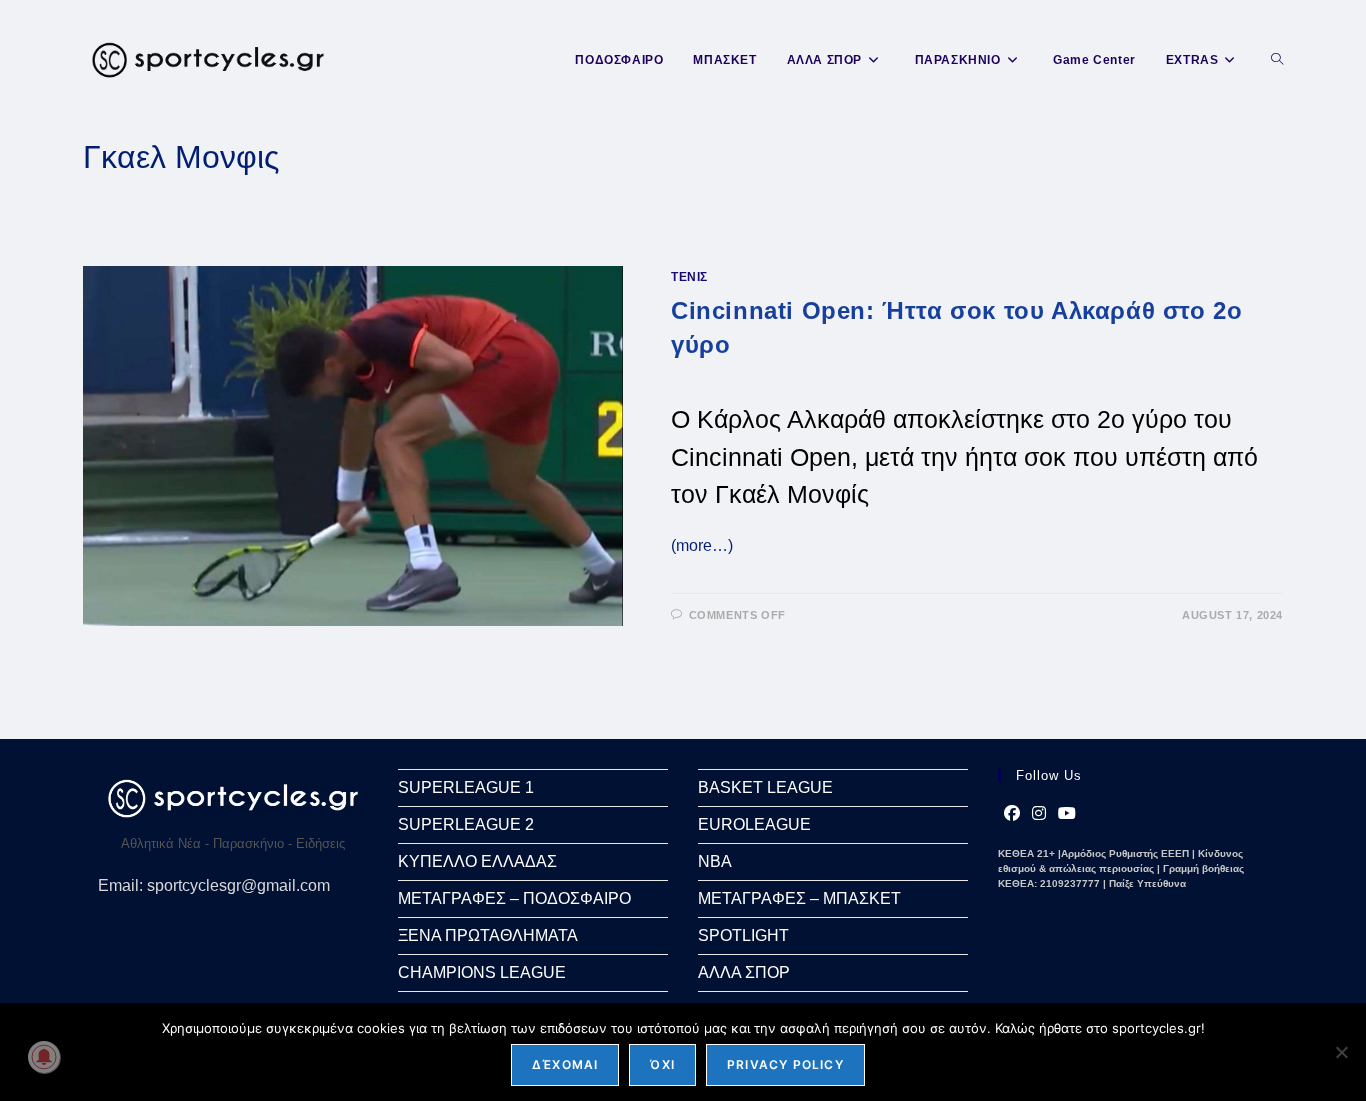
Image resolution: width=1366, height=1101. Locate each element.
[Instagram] (1039, 814)
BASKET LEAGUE (765, 787)
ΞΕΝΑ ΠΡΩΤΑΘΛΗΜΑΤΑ (488, 935)
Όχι (662, 1064)
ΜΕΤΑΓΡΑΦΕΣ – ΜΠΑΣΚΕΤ (799, 898)
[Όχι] (1341, 1052)
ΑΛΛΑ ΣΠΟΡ (744, 972)
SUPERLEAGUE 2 (466, 824)
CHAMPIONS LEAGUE (482, 972)
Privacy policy (785, 1064)
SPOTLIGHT (743, 935)
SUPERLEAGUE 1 (466, 787)
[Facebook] (1012, 814)
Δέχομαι (565, 1064)
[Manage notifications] (44, 1057)
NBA (715, 861)
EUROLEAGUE (754, 824)
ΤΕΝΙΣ (689, 277)
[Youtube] (1067, 814)
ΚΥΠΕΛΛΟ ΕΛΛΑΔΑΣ (477, 861)
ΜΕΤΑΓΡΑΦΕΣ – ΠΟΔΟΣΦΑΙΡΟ (514, 898)
